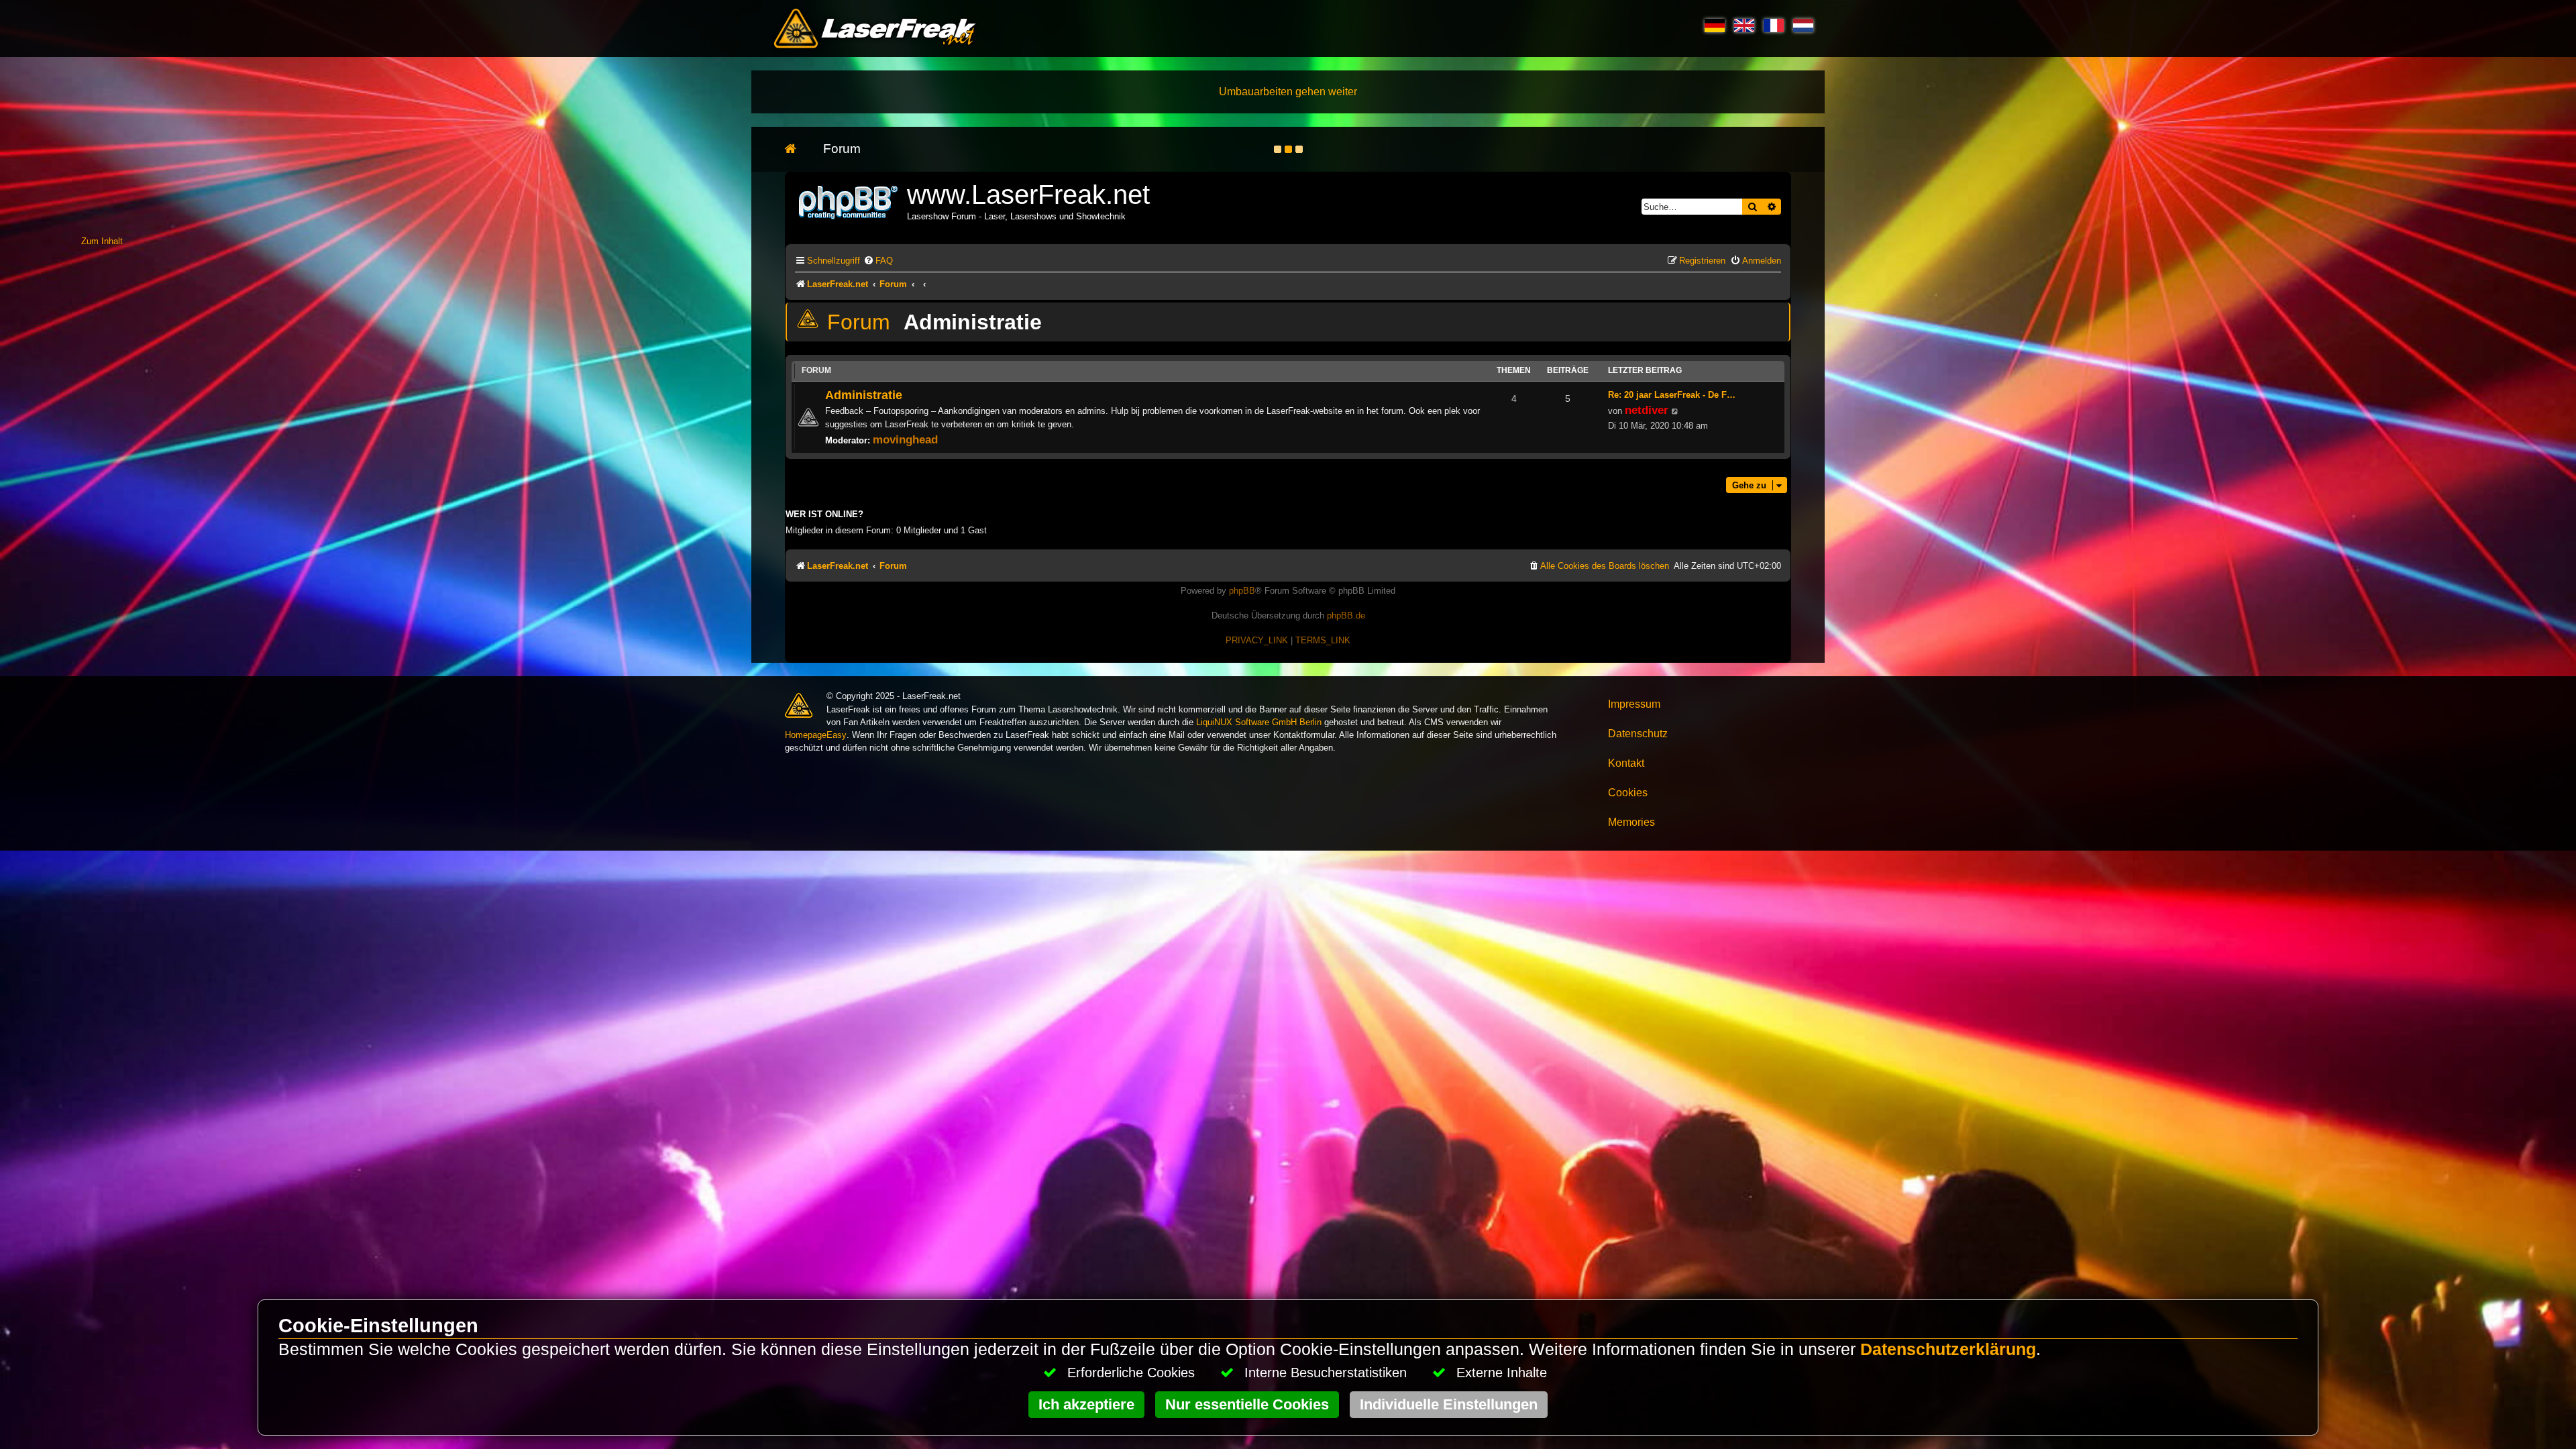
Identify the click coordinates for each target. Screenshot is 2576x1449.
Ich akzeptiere (1086, 1404)
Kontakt (1626, 763)
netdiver (1647, 410)
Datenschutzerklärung (1948, 1349)
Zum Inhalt (102, 241)
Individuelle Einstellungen (1449, 1404)
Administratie (973, 322)
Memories (1631, 822)
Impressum (1634, 704)
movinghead (905, 439)
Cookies (1628, 793)
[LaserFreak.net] (849, 201)
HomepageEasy (816, 735)
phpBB (1242, 591)
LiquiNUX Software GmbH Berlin (1259, 722)
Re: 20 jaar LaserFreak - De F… (1672, 395)
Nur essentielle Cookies (1247, 1404)
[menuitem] (878, 261)
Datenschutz (1638, 734)
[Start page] (797, 149)
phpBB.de (1346, 615)
